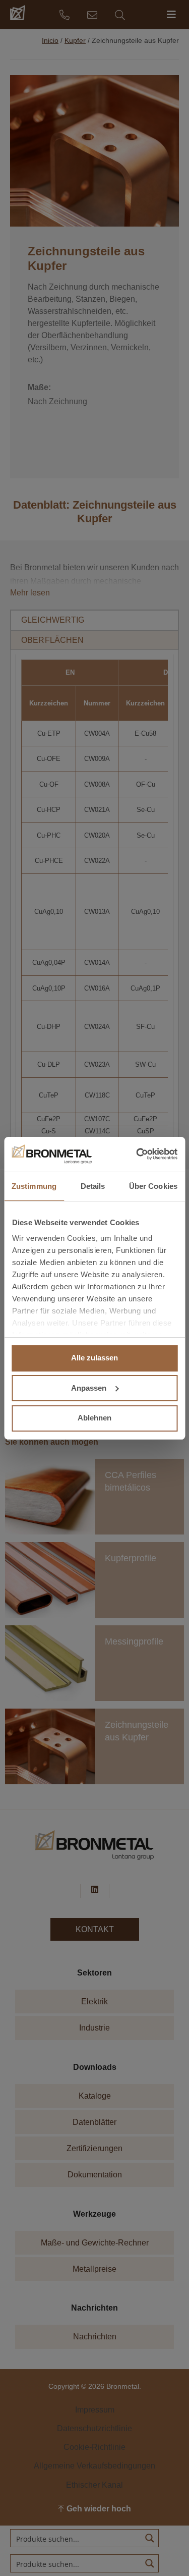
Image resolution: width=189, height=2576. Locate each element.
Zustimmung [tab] (34, 1186)
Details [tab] (93, 1186)
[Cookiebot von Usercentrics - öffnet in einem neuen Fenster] (135, 1154)
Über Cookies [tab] (153, 1186)
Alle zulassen (94, 1358)
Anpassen (89, 1388)
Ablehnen (94, 1418)
